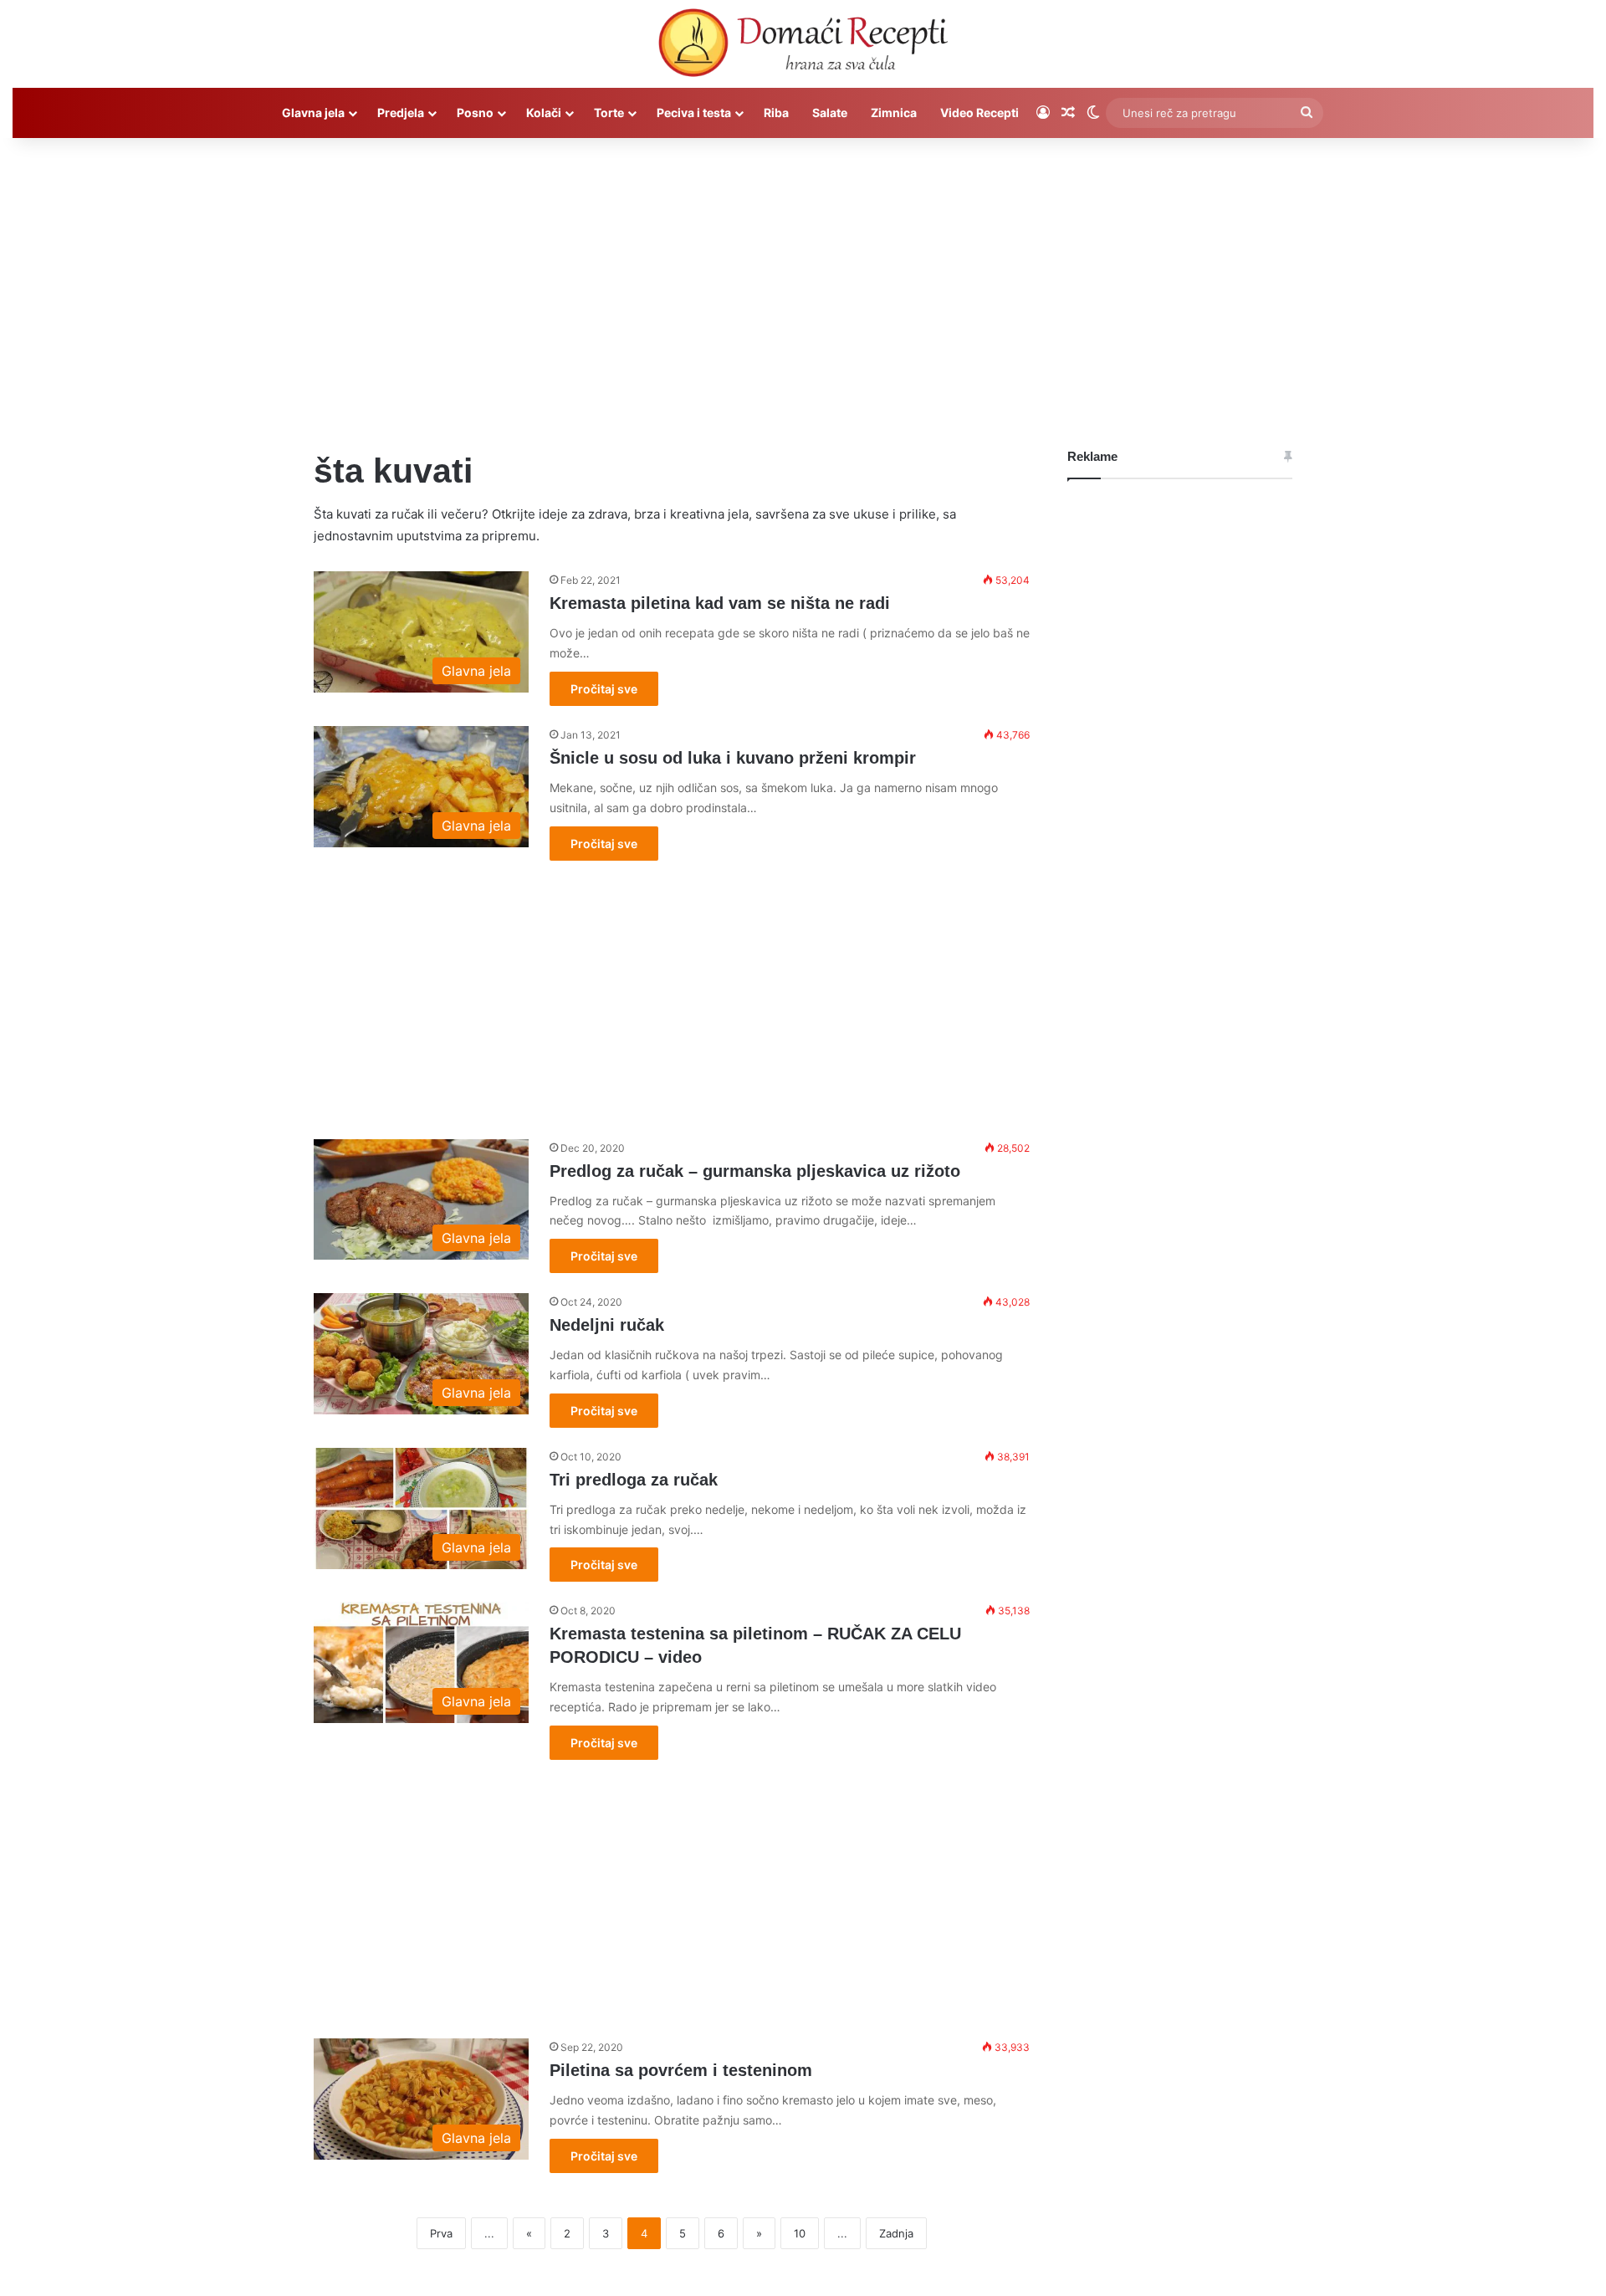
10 (800, 2233)
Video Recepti (979, 112)
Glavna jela (313, 112)
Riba (776, 112)
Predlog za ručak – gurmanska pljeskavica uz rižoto (755, 1171)
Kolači (544, 112)
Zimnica (894, 112)
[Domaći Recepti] (803, 46)
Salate (830, 112)
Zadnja (896, 2233)
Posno (475, 112)
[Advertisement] (803, 280)
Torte (609, 112)
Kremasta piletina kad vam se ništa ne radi (720, 603)
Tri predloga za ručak (634, 1480)
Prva (441, 2233)
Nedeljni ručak (607, 1325)
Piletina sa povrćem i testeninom (681, 2070)
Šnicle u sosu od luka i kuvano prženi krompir (733, 758)
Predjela (401, 112)
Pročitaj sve (604, 689)
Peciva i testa (694, 112)
